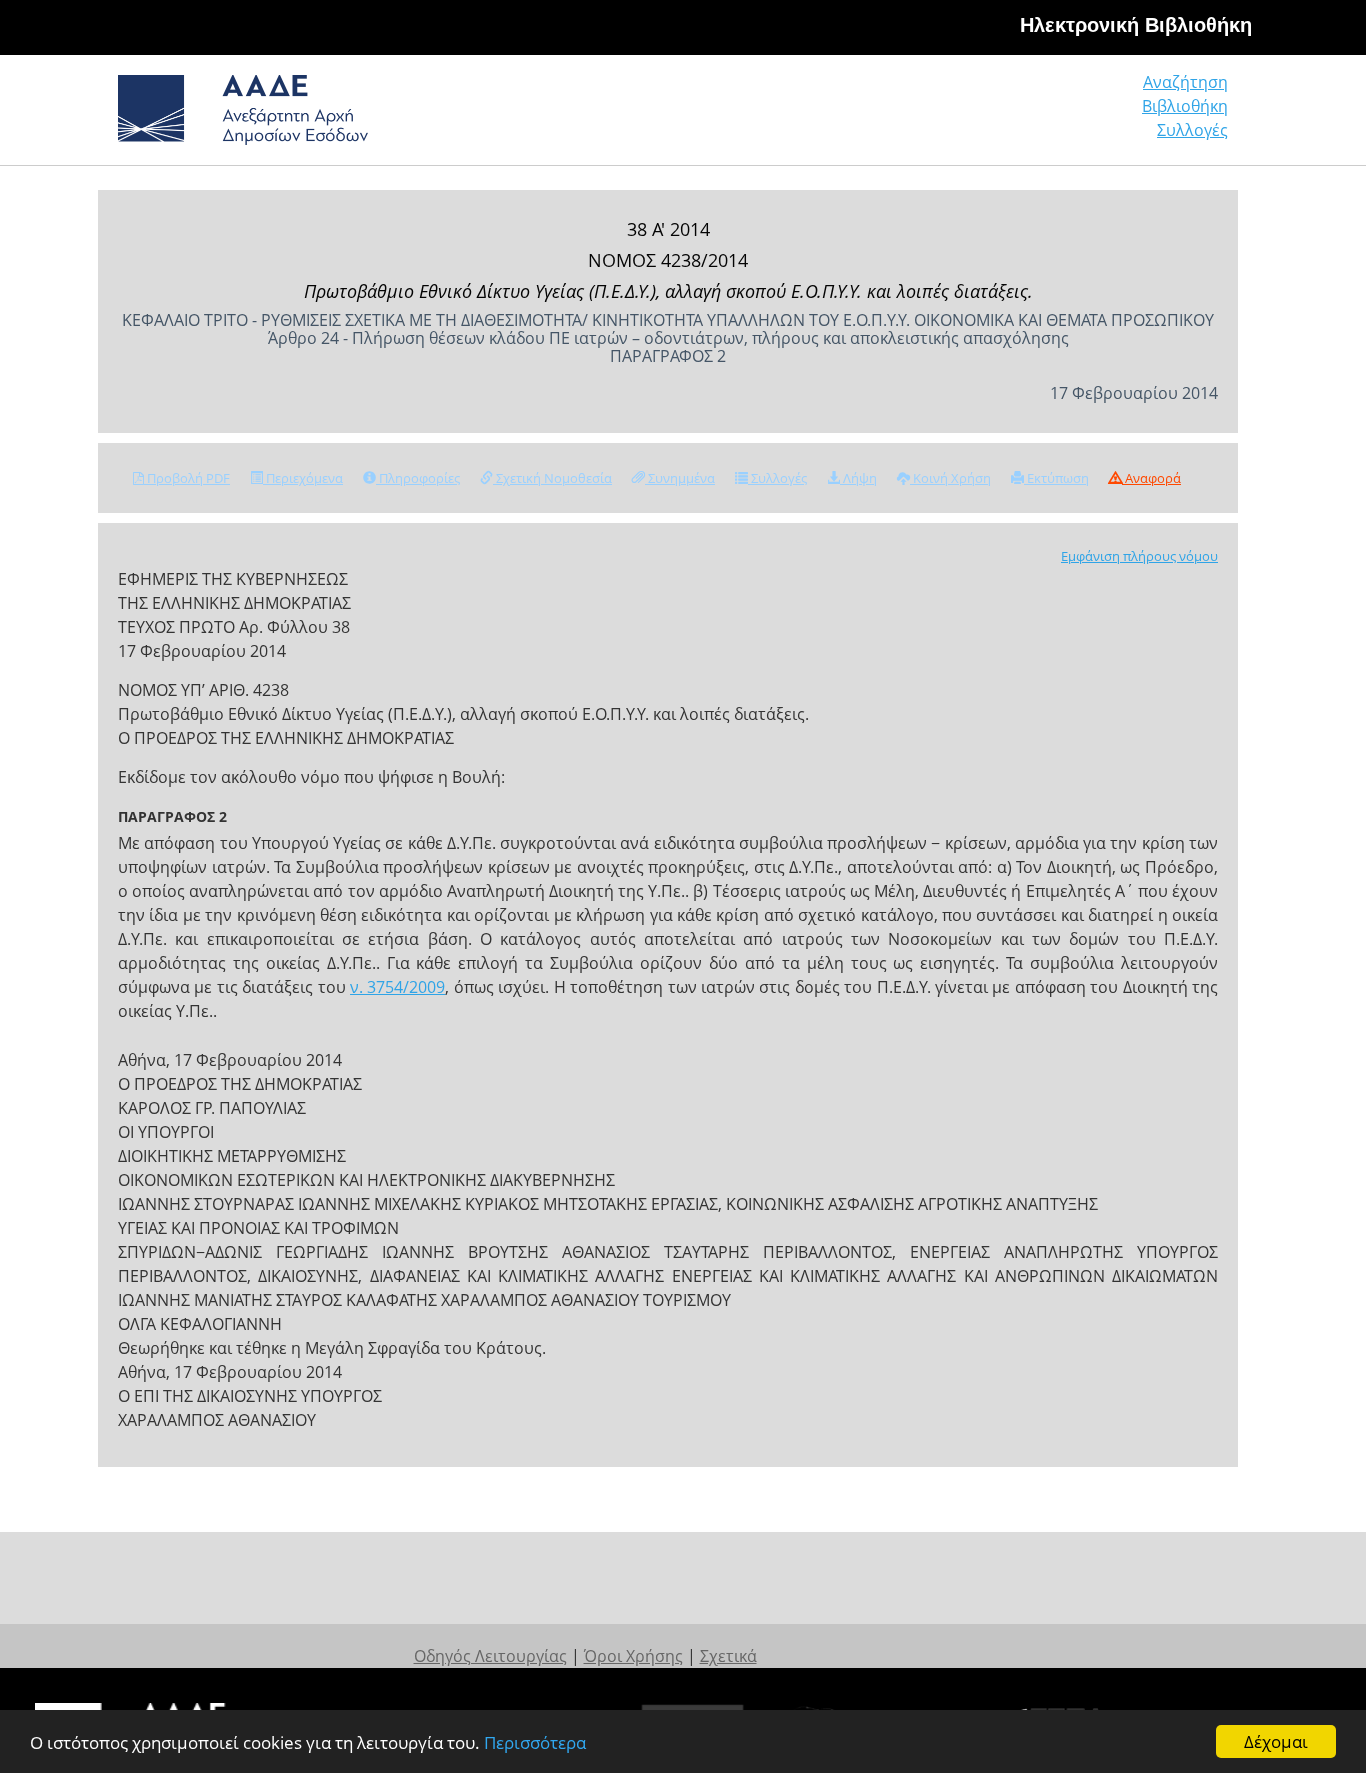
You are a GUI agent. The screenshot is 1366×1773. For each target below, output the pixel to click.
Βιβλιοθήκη (1185, 106)
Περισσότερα (535, 1742)
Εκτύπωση (1056, 478)
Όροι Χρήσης (633, 1656)
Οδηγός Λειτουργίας (490, 1656)
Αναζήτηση (1185, 82)
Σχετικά (728, 1656)
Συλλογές (1192, 130)
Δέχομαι (1276, 1741)
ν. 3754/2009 (397, 987)
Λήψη (858, 478)
